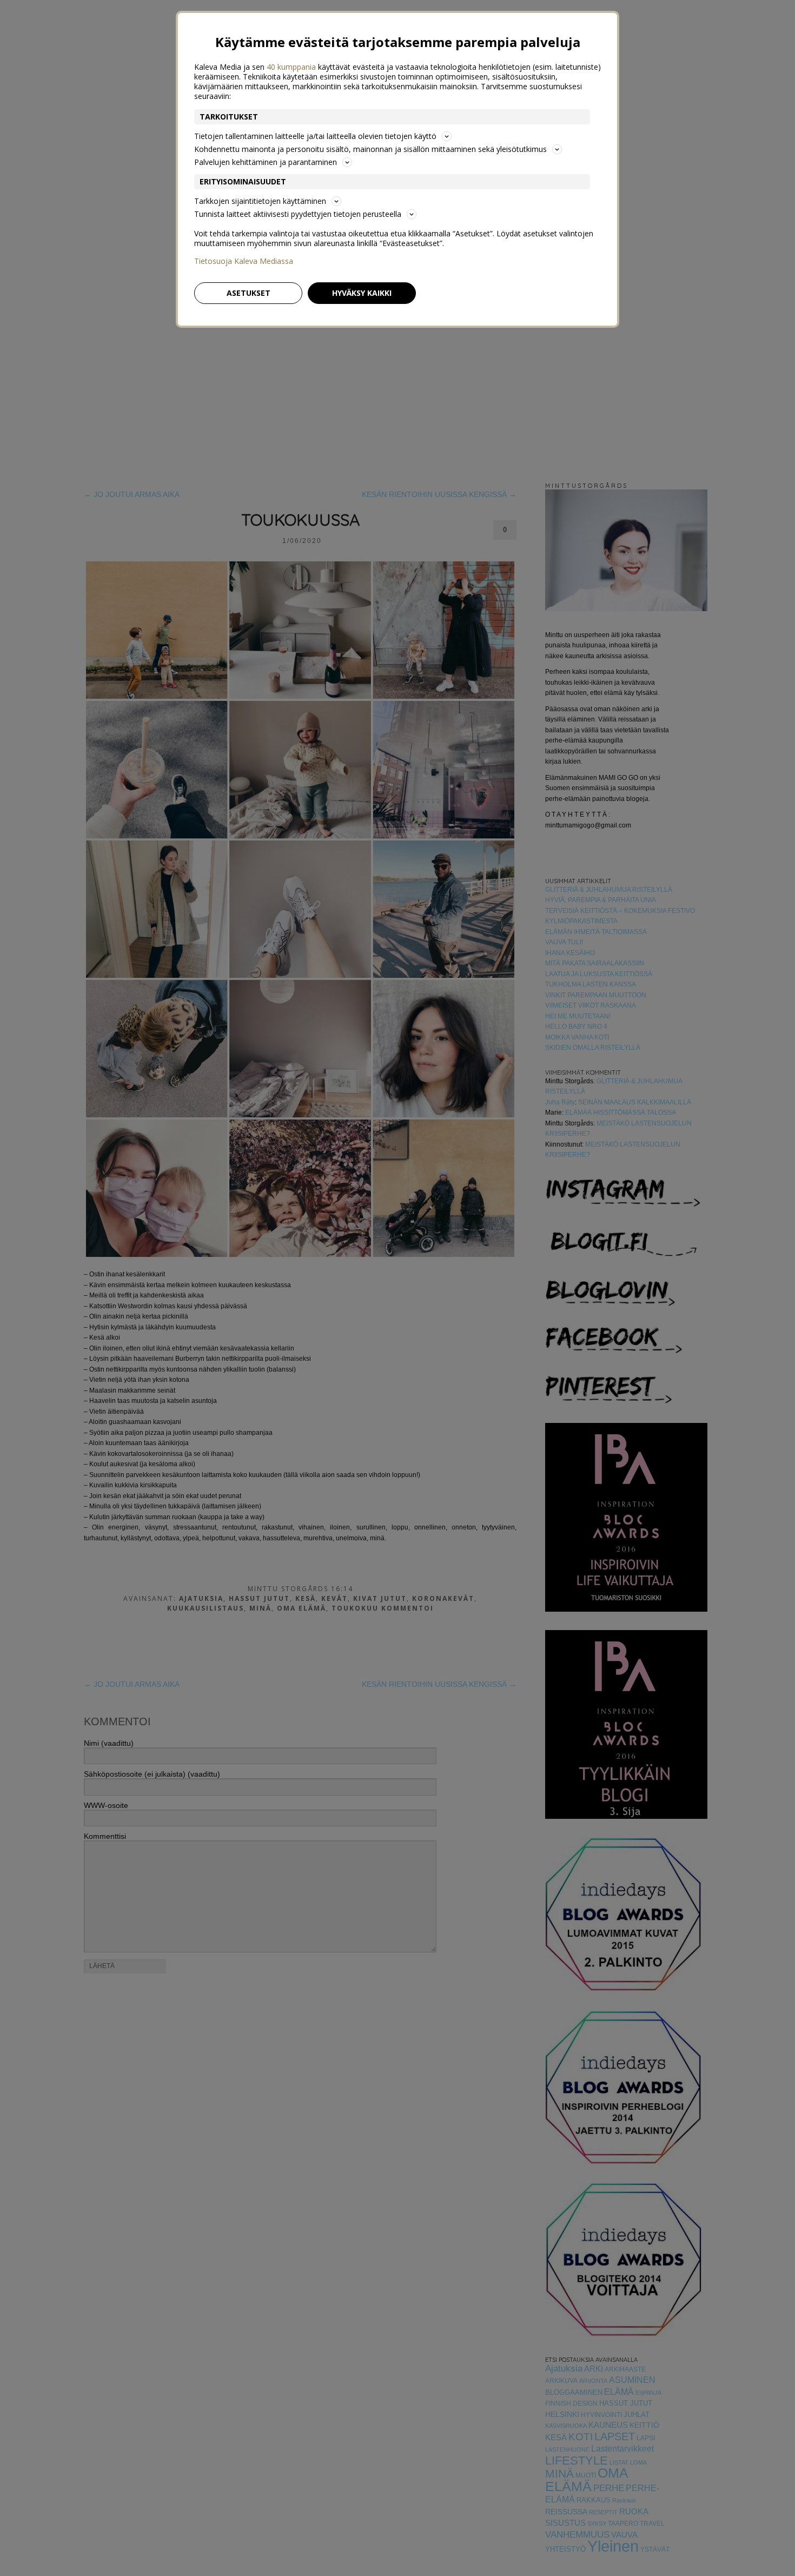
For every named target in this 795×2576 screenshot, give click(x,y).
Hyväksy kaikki (362, 293)
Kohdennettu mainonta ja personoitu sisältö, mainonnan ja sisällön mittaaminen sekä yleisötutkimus (370, 149)
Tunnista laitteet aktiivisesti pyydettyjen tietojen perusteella (298, 214)
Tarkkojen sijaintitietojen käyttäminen (260, 201)
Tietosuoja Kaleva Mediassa (244, 261)
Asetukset (249, 293)
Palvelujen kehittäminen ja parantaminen (266, 162)
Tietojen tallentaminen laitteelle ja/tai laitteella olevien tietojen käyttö (315, 136)
